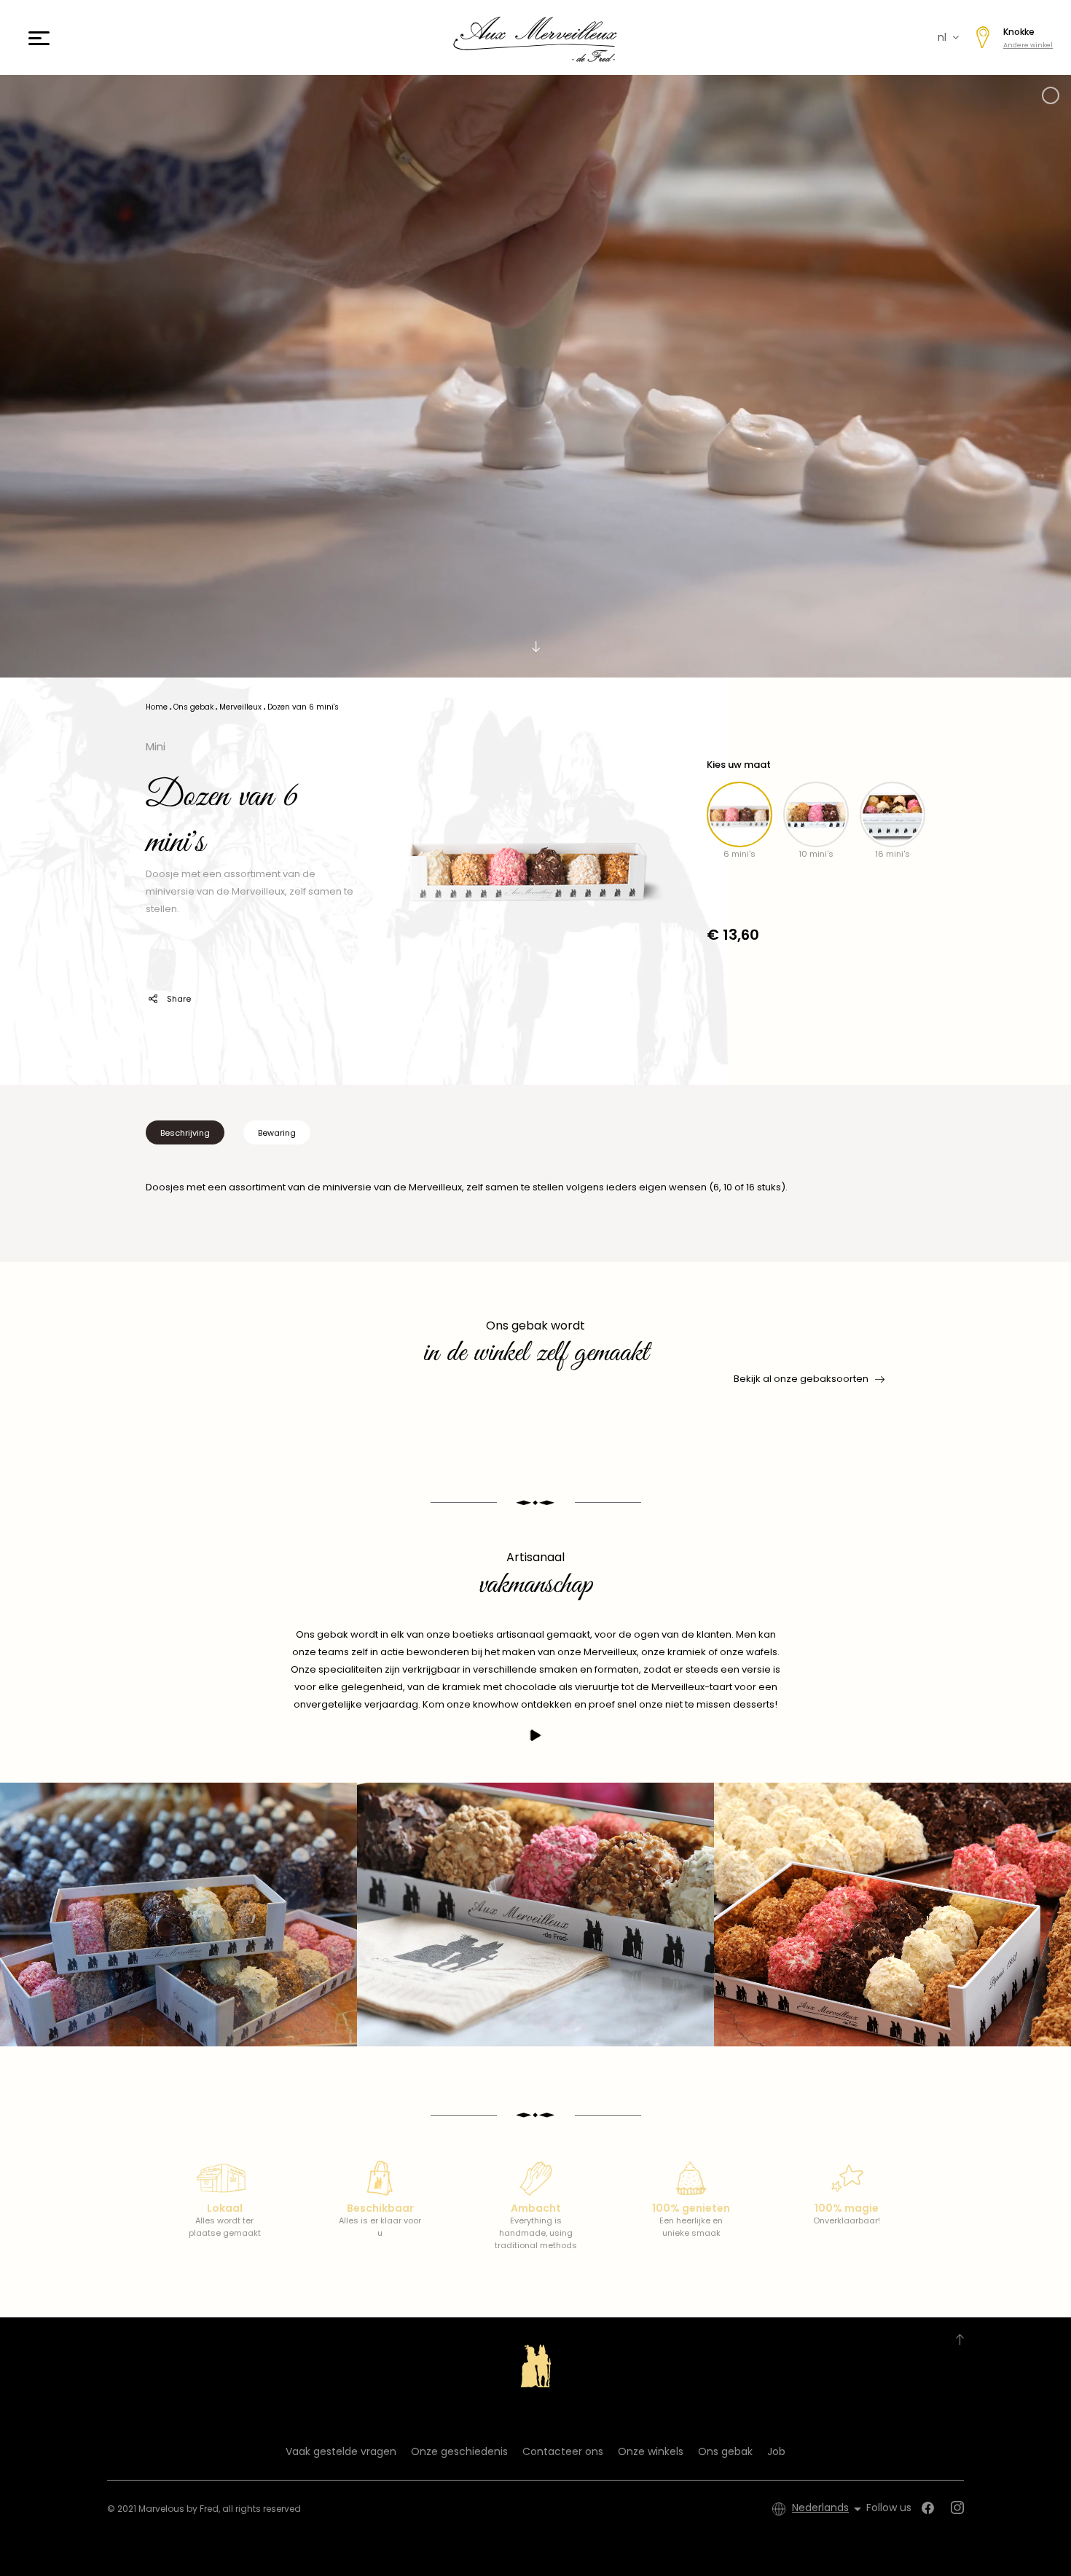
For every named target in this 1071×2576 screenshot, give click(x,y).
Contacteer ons (563, 2451)
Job (776, 2451)
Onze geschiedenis (459, 2451)
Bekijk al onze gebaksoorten (801, 1379)
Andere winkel (1028, 45)
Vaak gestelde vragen (341, 2451)
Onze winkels (651, 2451)
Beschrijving (185, 1133)
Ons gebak (725, 2451)
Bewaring (277, 1133)
